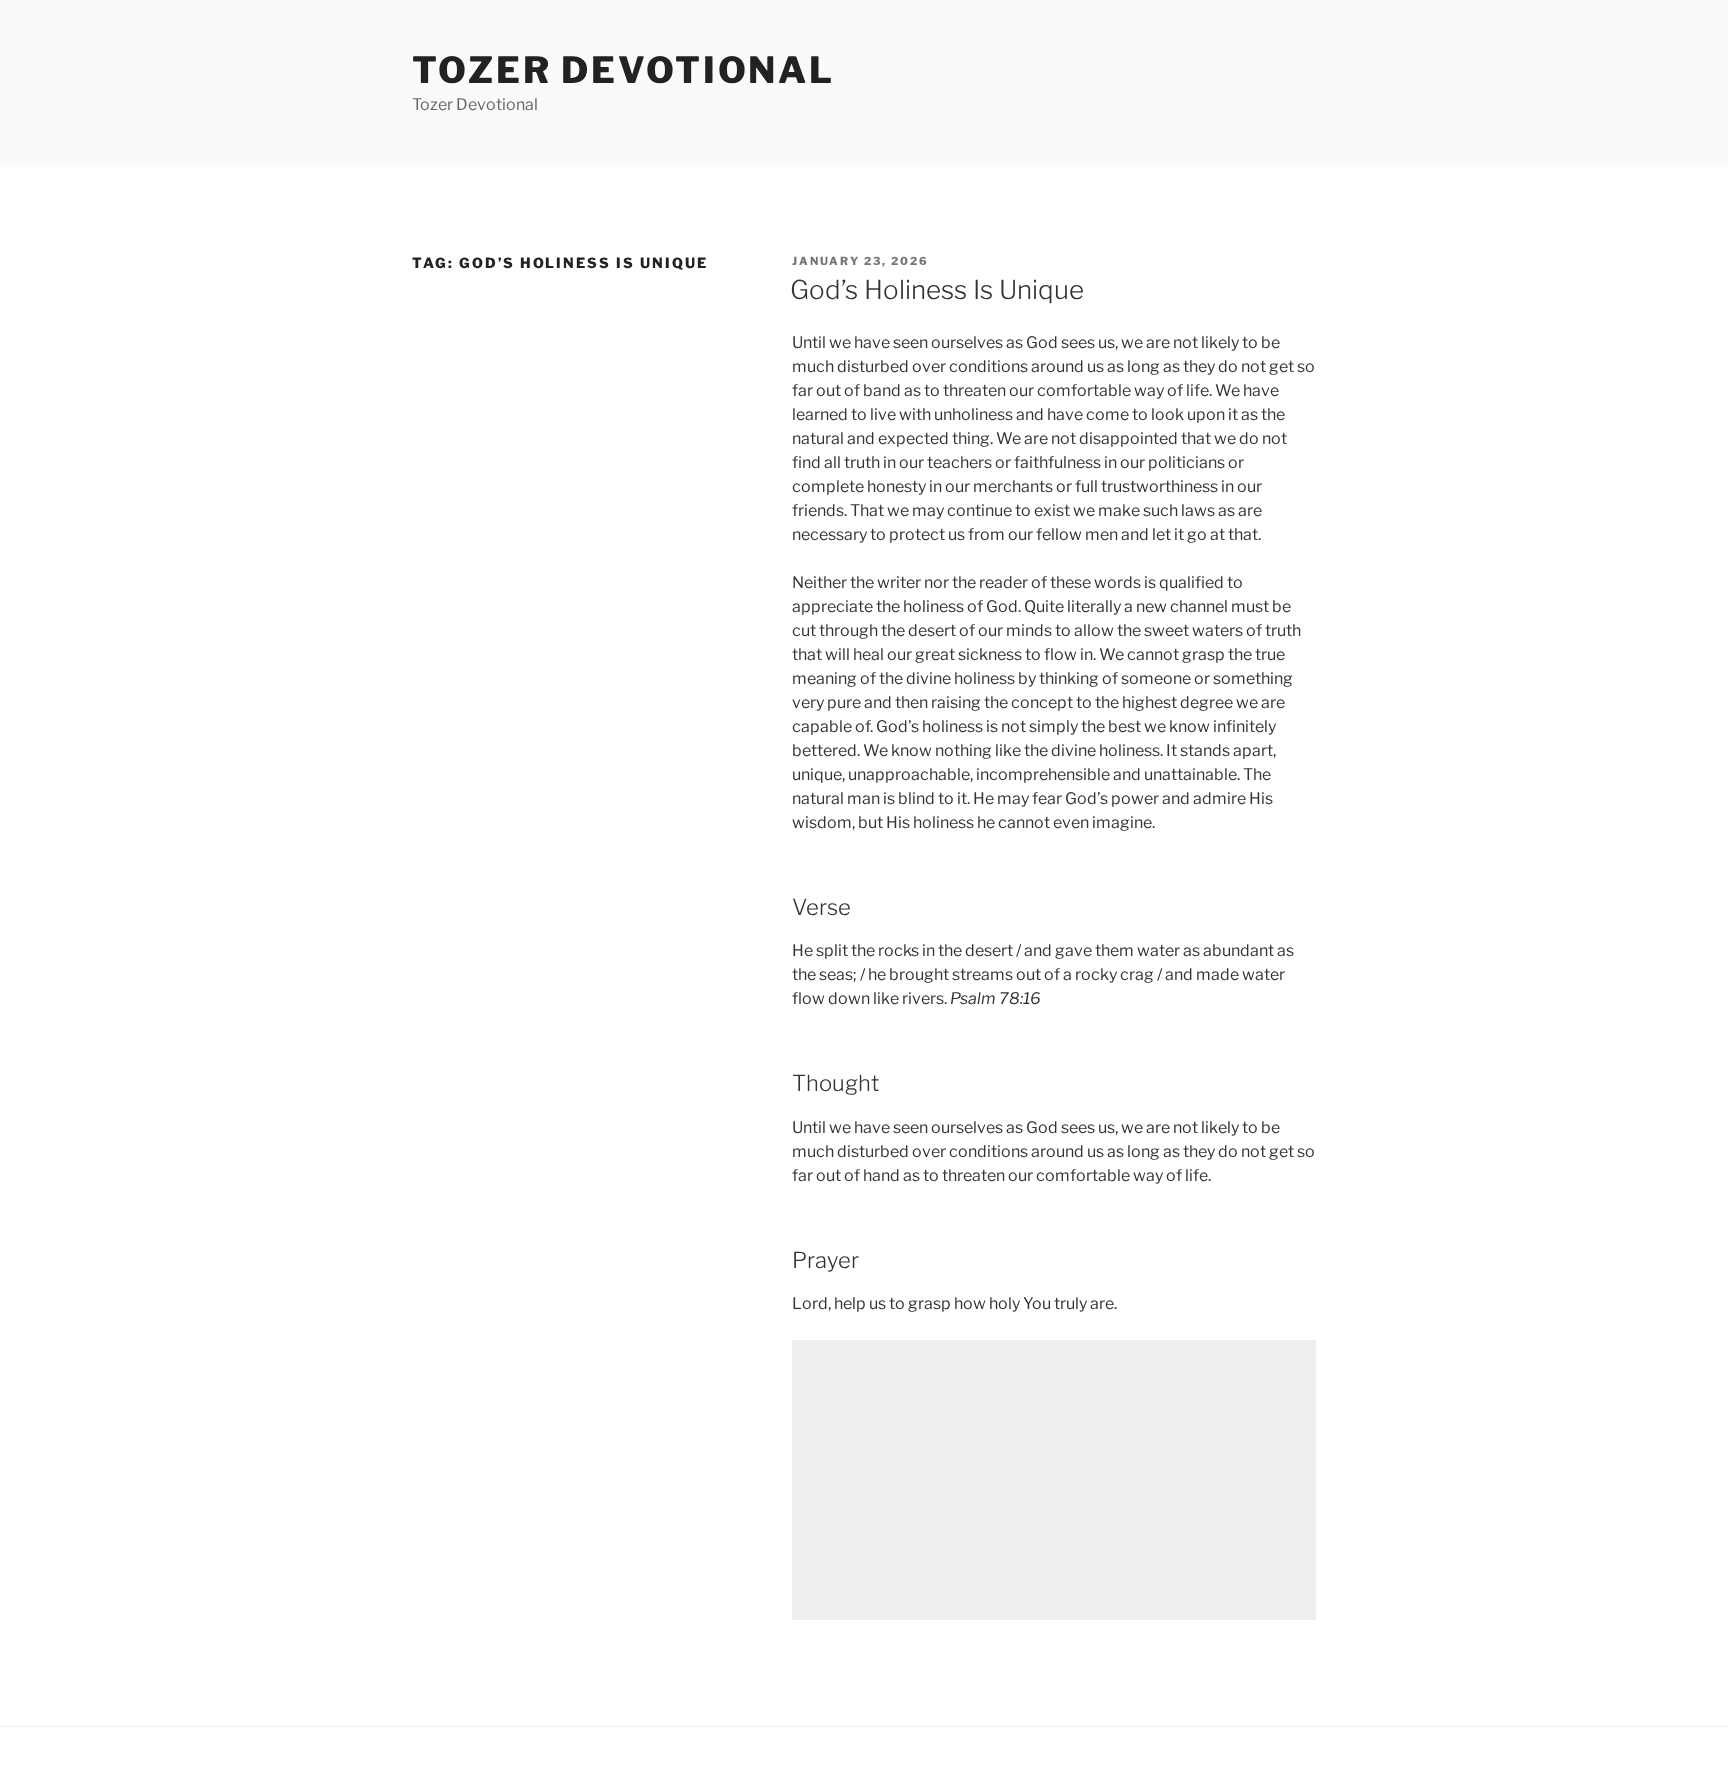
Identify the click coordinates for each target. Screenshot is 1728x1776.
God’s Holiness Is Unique (937, 289)
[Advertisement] (1054, 1480)
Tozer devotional (623, 70)
